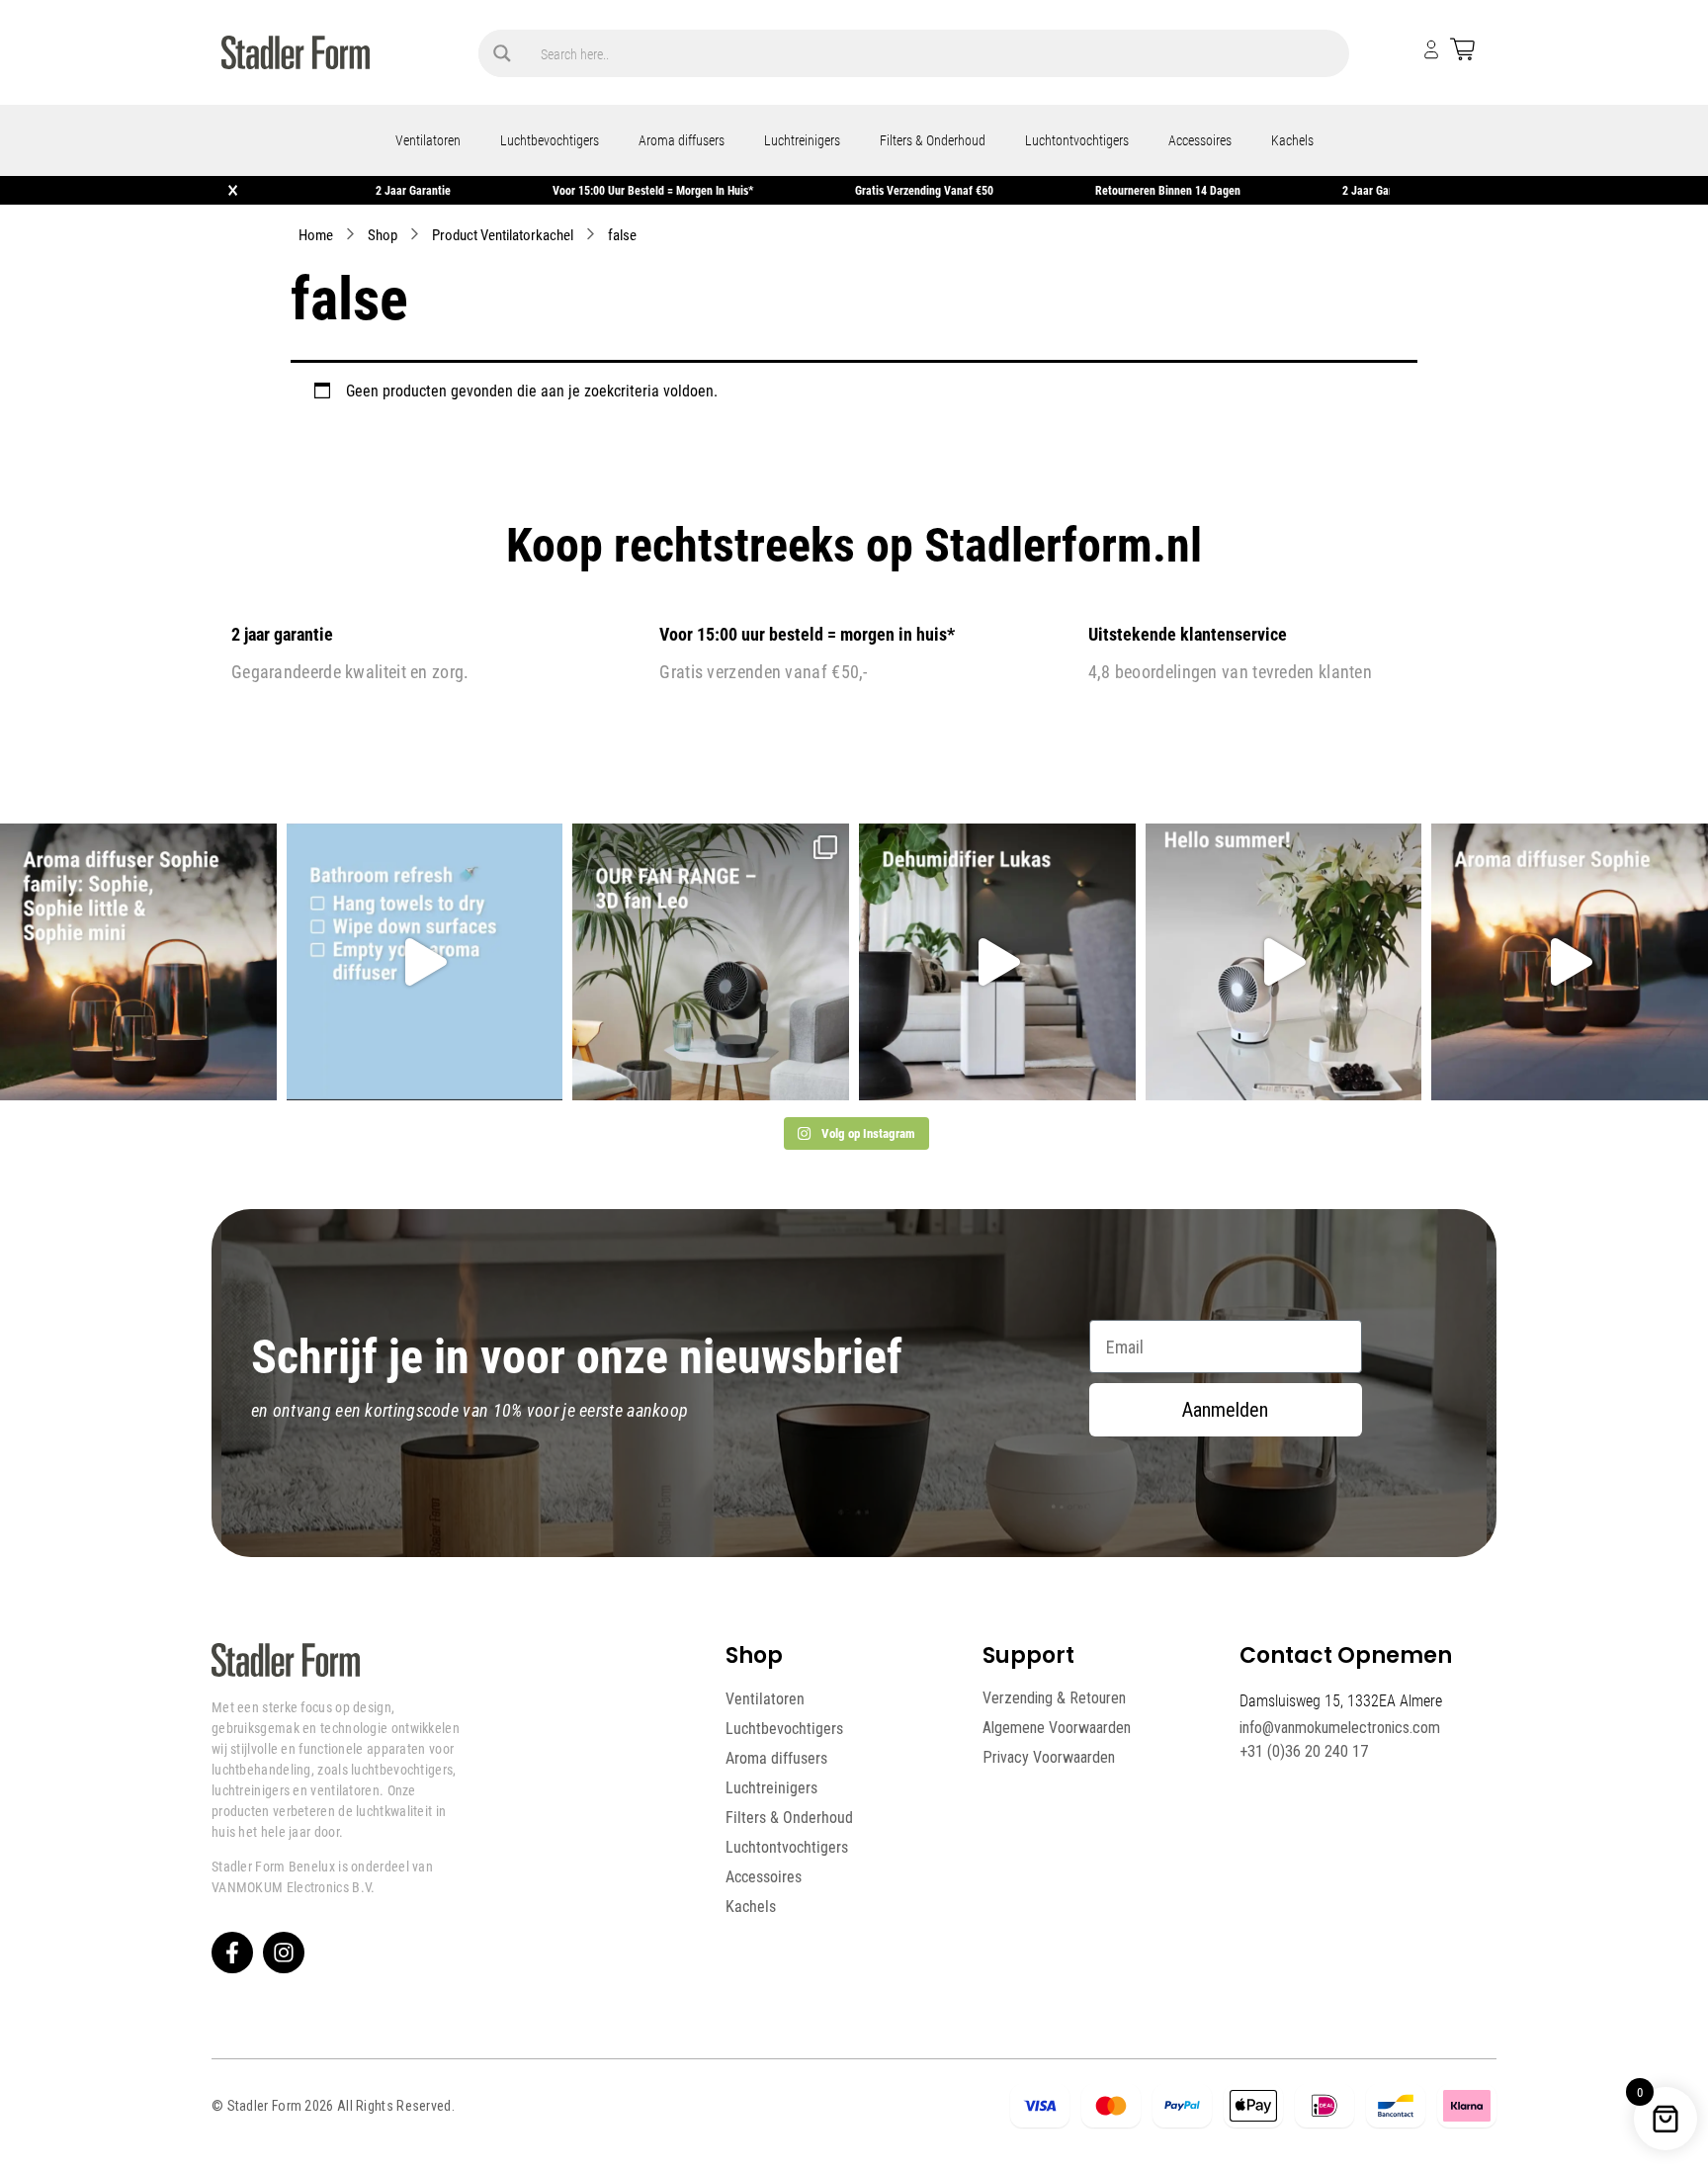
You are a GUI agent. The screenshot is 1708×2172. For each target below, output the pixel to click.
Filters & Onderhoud (933, 140)
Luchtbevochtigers (550, 140)
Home (316, 234)
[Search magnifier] (502, 53)
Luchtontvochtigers (1077, 140)
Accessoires (1200, 140)
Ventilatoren (428, 140)
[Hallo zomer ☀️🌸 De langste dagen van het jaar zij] (1570, 962)
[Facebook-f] (232, 1953)
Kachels (1292, 140)
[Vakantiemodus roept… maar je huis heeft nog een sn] (425, 962)
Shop (383, 234)
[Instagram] (284, 1953)
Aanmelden (1225, 1410)
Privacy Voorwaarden (1049, 1757)
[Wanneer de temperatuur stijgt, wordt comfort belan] (711, 962)
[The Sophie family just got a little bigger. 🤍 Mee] (138, 962)
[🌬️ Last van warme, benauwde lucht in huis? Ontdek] (1284, 962)
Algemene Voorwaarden (1057, 1728)
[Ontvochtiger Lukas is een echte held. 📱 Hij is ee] (997, 962)
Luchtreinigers (802, 140)
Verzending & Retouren (1054, 1698)
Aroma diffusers (682, 140)
